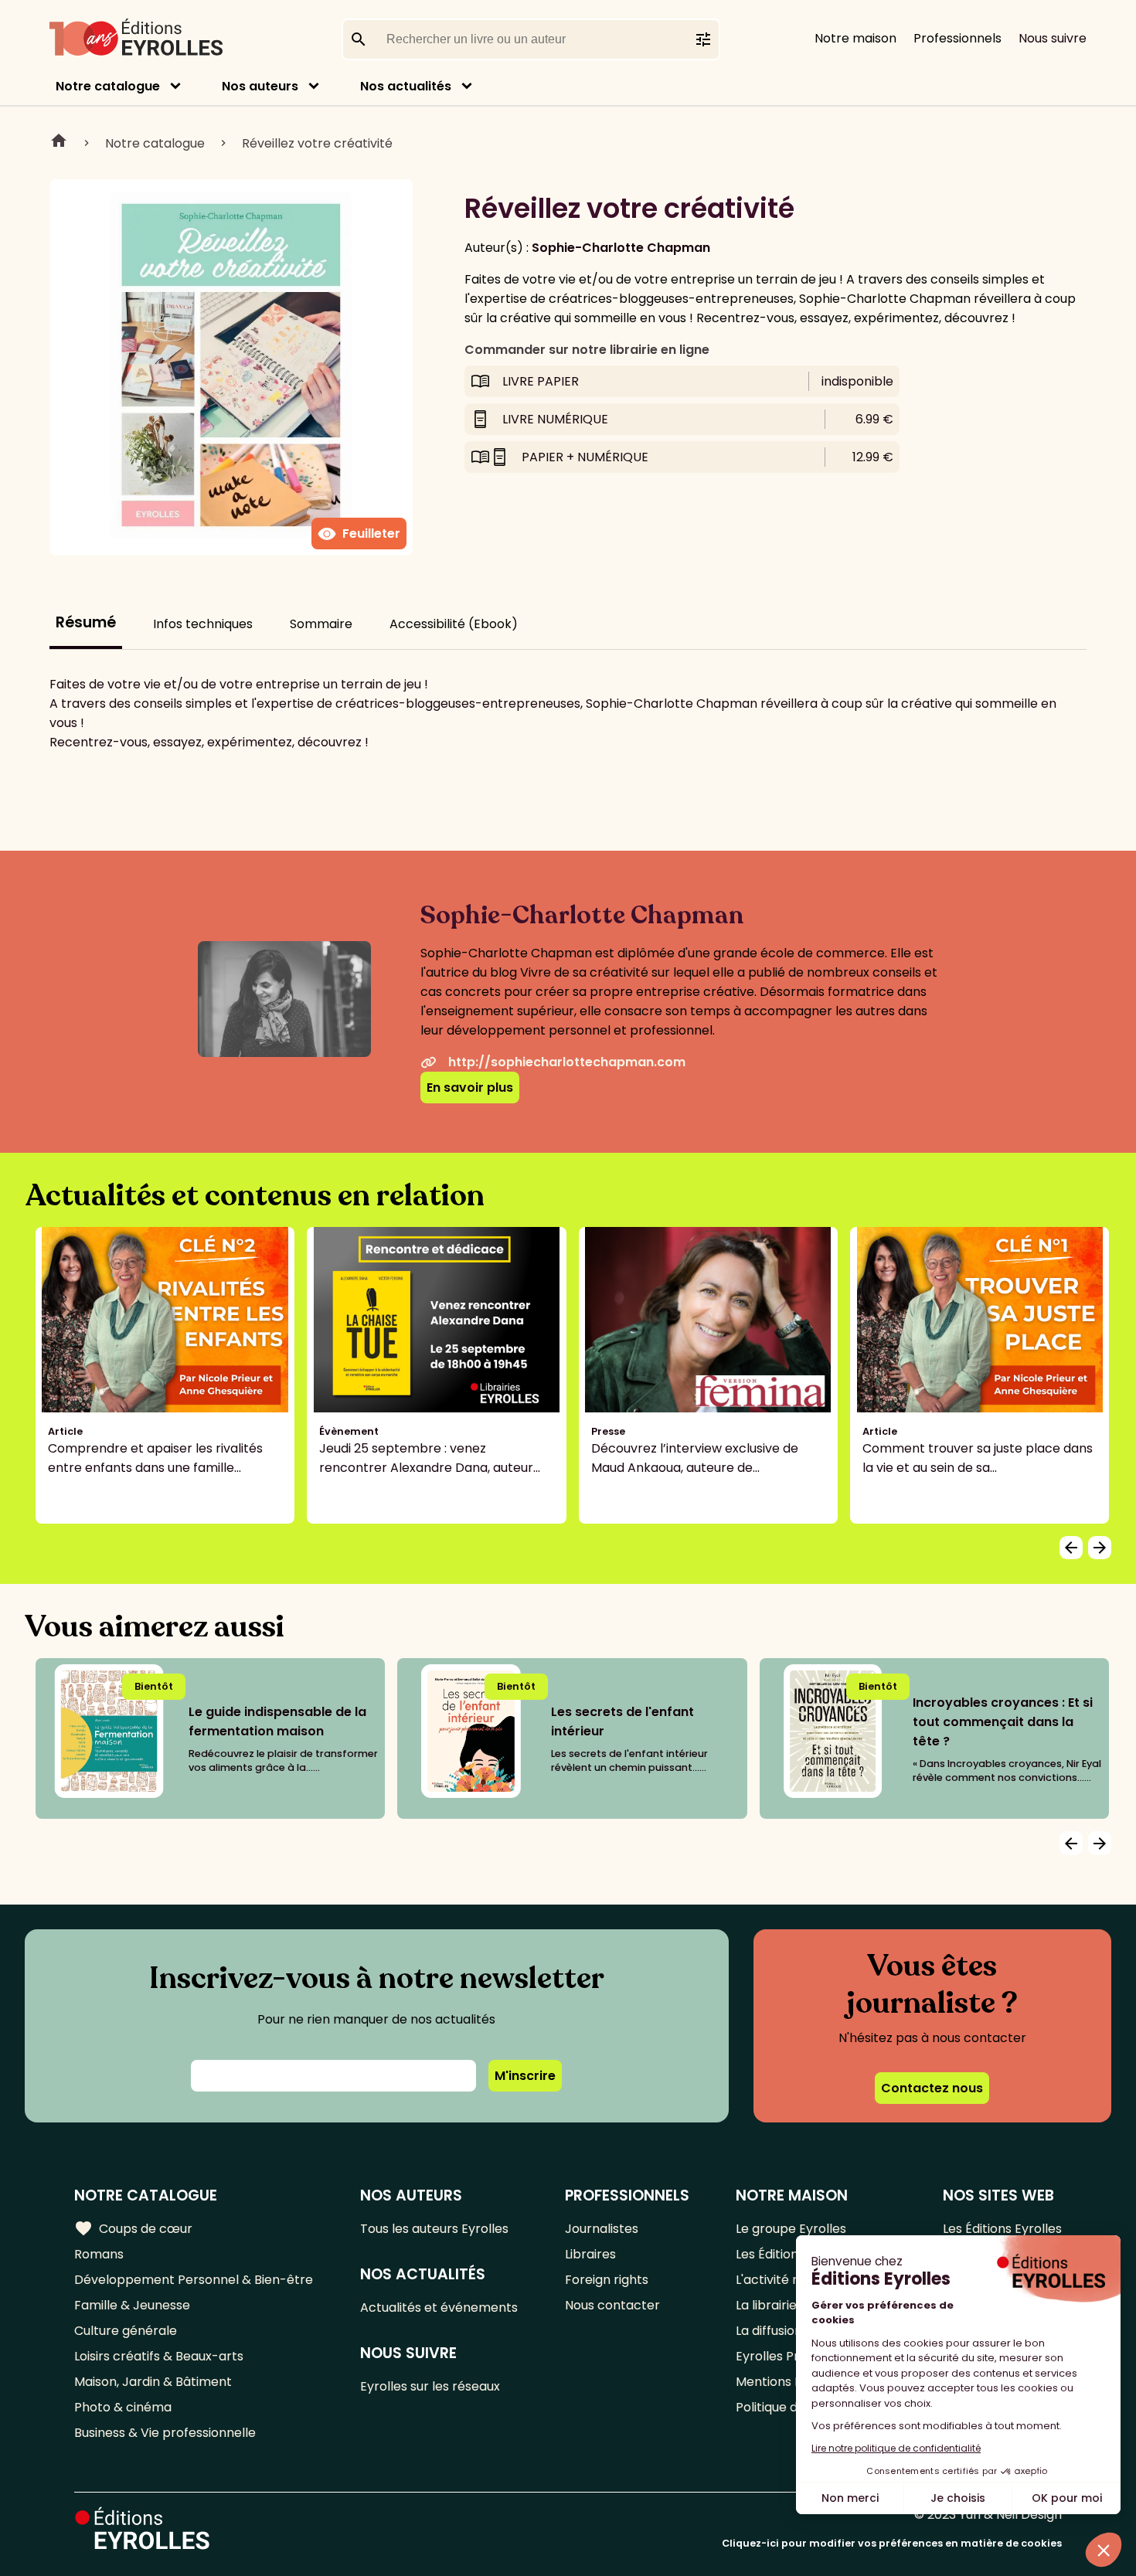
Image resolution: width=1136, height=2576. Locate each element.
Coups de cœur (133, 2228)
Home (59, 143)
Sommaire (321, 624)
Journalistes (602, 2229)
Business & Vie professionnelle (165, 2433)
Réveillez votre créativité (317, 143)
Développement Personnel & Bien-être (194, 2280)
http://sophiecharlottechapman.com (567, 1062)
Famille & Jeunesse (132, 2305)
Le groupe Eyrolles (791, 2229)
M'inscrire (525, 2076)
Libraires (590, 2254)
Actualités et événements (439, 2308)
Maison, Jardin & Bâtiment (153, 2382)
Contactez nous (932, 2088)
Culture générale (126, 2331)
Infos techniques (203, 624)
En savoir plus (470, 1087)
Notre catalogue (108, 86)
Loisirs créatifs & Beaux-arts (159, 2356)
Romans (99, 2254)
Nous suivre (1053, 38)
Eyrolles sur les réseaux (430, 2386)
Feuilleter (359, 534)
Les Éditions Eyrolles (1002, 2229)
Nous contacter (612, 2305)
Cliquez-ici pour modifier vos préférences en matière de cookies (892, 2543)
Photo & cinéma (123, 2407)
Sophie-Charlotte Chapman (621, 248)
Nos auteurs (260, 86)
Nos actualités (406, 86)
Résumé (86, 622)
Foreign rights (607, 2280)
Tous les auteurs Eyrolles (434, 2229)
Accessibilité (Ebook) (454, 624)
